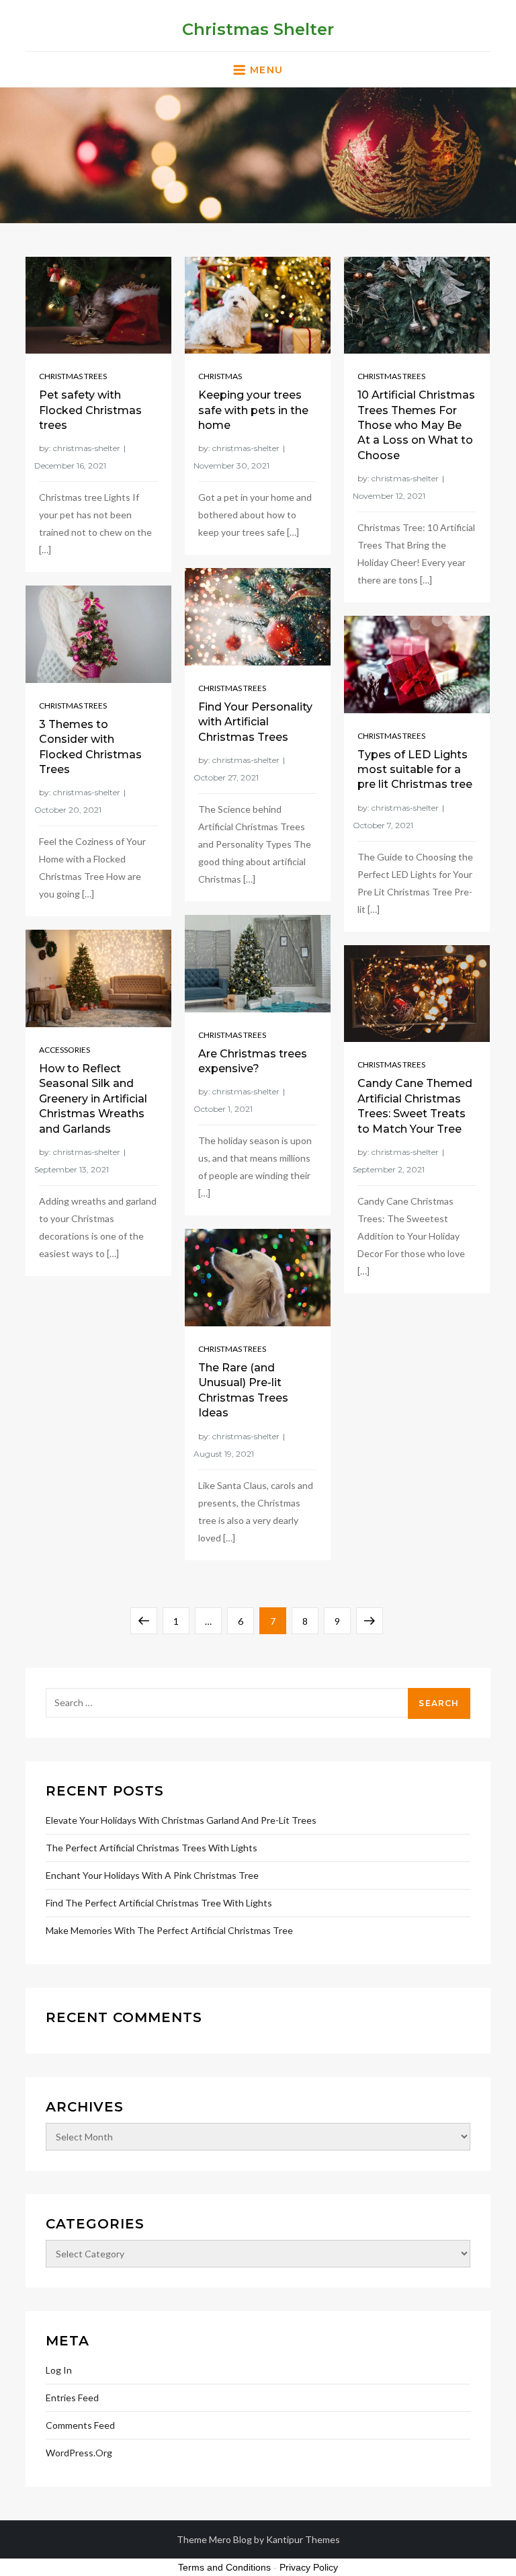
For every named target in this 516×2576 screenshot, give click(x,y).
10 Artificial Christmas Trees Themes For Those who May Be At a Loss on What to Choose (416, 425)
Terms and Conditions (224, 2567)
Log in (59, 2370)
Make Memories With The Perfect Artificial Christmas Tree (169, 1930)
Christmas (220, 376)
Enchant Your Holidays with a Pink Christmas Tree (152, 1875)
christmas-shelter (87, 448)
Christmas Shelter (258, 29)
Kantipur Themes (303, 2539)
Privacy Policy (309, 2567)
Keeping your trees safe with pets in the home (253, 410)
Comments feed (80, 2425)
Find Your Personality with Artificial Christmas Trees (255, 722)
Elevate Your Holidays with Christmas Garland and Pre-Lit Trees (181, 1820)
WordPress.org (79, 2453)
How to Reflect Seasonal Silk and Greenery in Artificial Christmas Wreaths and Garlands (93, 1099)
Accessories (64, 1050)
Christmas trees (73, 376)
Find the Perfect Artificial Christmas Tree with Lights (159, 1903)
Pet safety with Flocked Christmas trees (90, 410)
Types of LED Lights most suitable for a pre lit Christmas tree (415, 770)
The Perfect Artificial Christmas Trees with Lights (152, 1848)
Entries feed (72, 2398)
